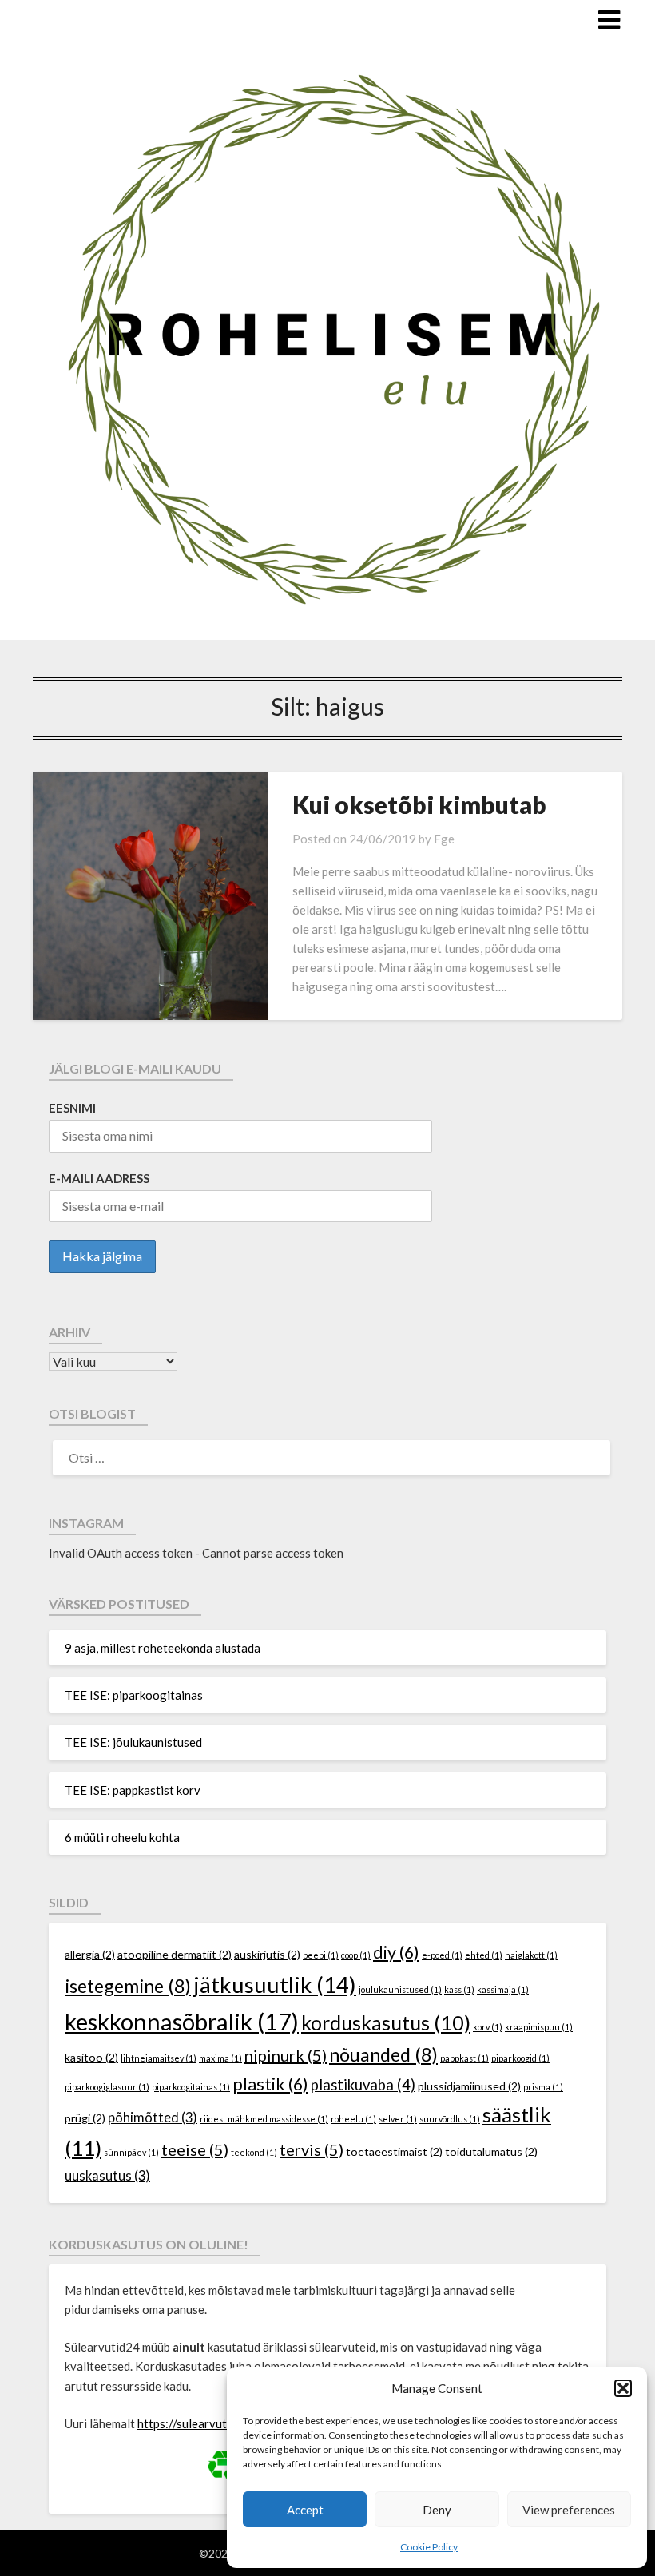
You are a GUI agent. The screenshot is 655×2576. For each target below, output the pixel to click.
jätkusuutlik (275, 1985)
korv (488, 2027)
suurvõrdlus (450, 2119)
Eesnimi (72, 1108)
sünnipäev (131, 2152)
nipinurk (286, 2055)
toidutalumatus (491, 2151)
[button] (623, 2388)
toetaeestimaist (394, 2151)
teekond (254, 2152)
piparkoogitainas (191, 2087)
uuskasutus (107, 2176)
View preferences (569, 2510)
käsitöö (91, 2057)
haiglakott (531, 1955)
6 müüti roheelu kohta (122, 1837)
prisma (543, 2087)
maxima (220, 2058)
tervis (312, 2149)
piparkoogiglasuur (107, 2087)
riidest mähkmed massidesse (264, 2119)
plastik (270, 2084)
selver (398, 2119)
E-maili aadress (99, 1178)
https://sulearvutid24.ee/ (204, 2423)
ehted (484, 1955)
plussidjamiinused (469, 2086)
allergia (90, 1954)
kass (459, 1989)
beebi (321, 1955)
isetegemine (128, 1986)
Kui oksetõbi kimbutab (419, 804)
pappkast (464, 2058)
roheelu (353, 2119)
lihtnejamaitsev (159, 2058)
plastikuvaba (363, 2085)
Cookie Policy (429, 2547)
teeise (195, 2149)
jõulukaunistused (400, 1989)
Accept (305, 2510)
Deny (437, 2510)
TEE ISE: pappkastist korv (133, 1790)
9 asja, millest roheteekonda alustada (163, 1648)
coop (356, 1955)
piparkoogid (520, 2058)
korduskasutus (386, 2022)
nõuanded (383, 2054)
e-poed (442, 1955)
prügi (85, 2118)
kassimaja (503, 1989)
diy (396, 1952)
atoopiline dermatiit (175, 1954)
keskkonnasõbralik (182, 2021)
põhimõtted (153, 2118)
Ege (444, 839)
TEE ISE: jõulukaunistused (133, 1742)
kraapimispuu (539, 2027)
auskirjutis (267, 1954)
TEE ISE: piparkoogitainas (134, 1695)
